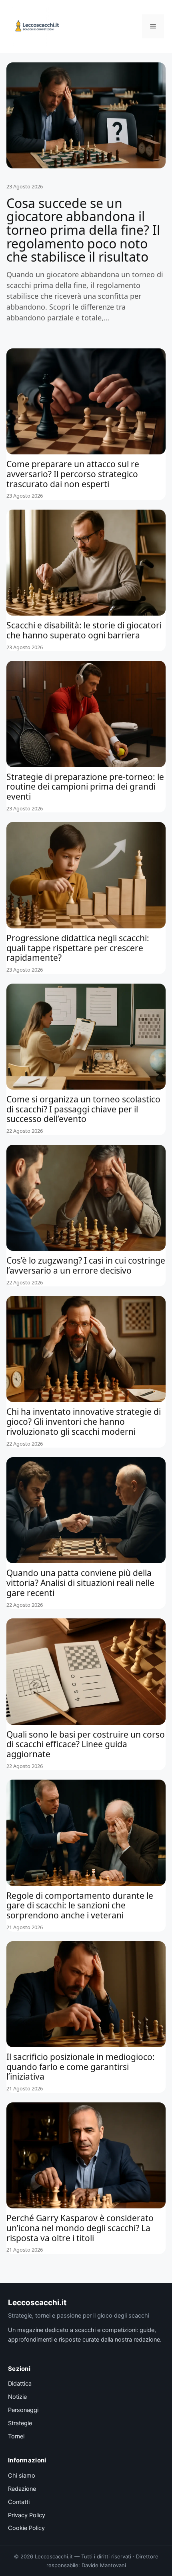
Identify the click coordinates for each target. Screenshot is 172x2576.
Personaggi (23, 2410)
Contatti (19, 2502)
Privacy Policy (27, 2515)
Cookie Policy (26, 2528)
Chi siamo (22, 2476)
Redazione (22, 2489)
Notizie (17, 2397)
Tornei (16, 2436)
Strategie (20, 2423)
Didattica (20, 2384)
